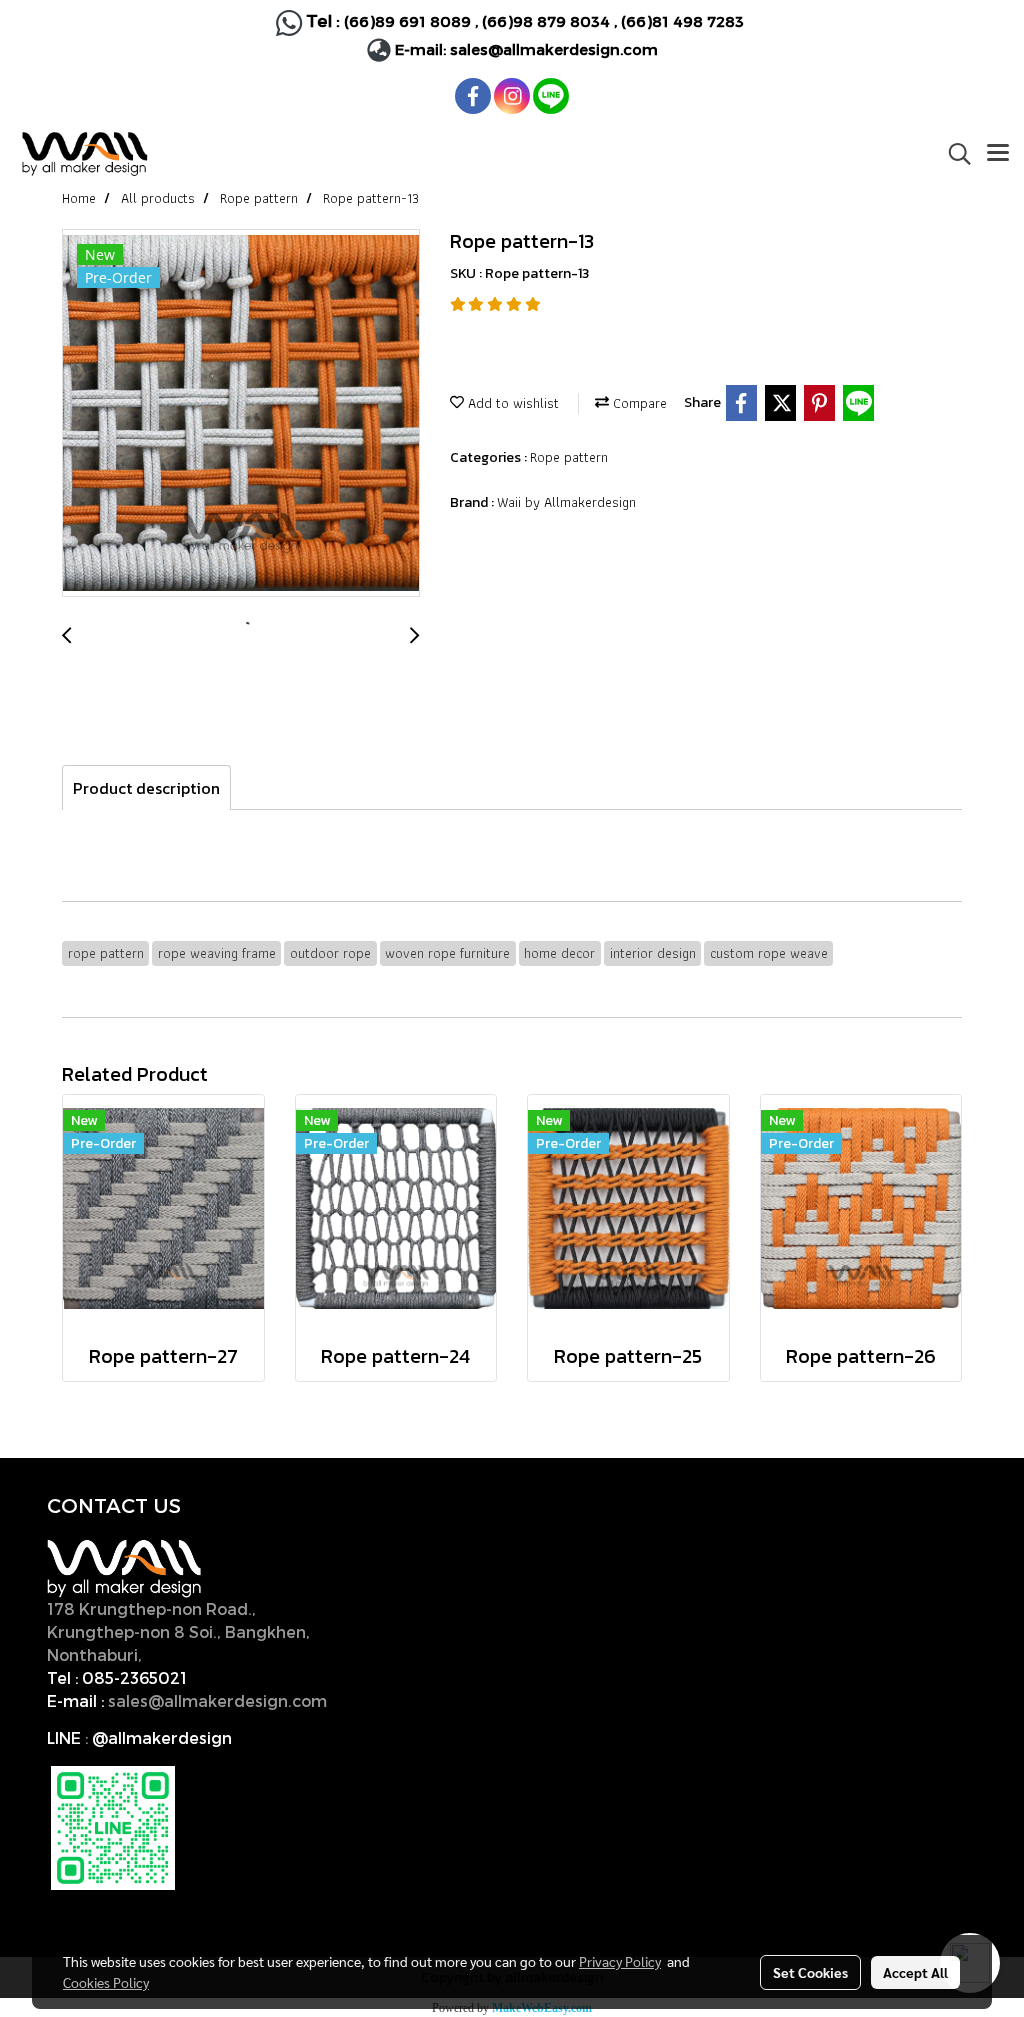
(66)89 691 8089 (407, 21)
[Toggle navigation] (998, 154)
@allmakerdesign (162, 1737)
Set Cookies (810, 1972)
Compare (638, 403)
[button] (953, 154)
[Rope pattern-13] (241, 414)
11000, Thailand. (211, 1654)
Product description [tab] (146, 788)
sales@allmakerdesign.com (554, 49)
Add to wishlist (511, 403)
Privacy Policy (620, 1961)
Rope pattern (569, 457)
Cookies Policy (106, 1982)
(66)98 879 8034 (546, 21)
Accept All (915, 1972)
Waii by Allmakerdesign (566, 502)
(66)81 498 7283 (682, 21)
